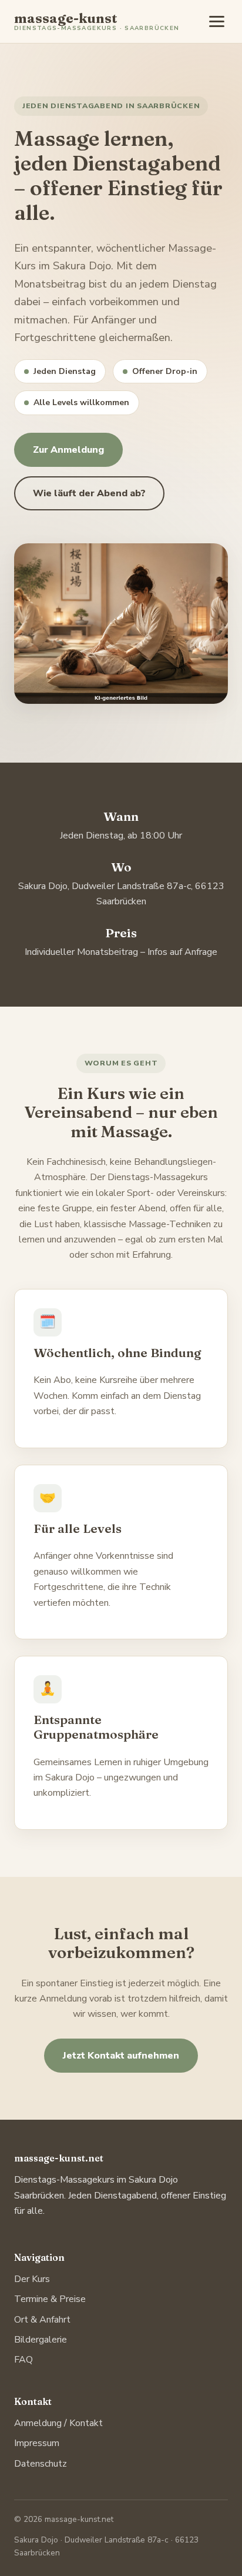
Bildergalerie (41, 2340)
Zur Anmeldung (68, 450)
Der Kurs (32, 2279)
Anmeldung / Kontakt (58, 2423)
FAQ (23, 2360)
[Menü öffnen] (217, 21)
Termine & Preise (50, 2299)
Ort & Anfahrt (42, 2320)
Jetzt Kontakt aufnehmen (121, 2056)
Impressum (37, 2443)
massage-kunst (97, 22)
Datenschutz (41, 2464)
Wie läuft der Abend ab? (89, 493)
